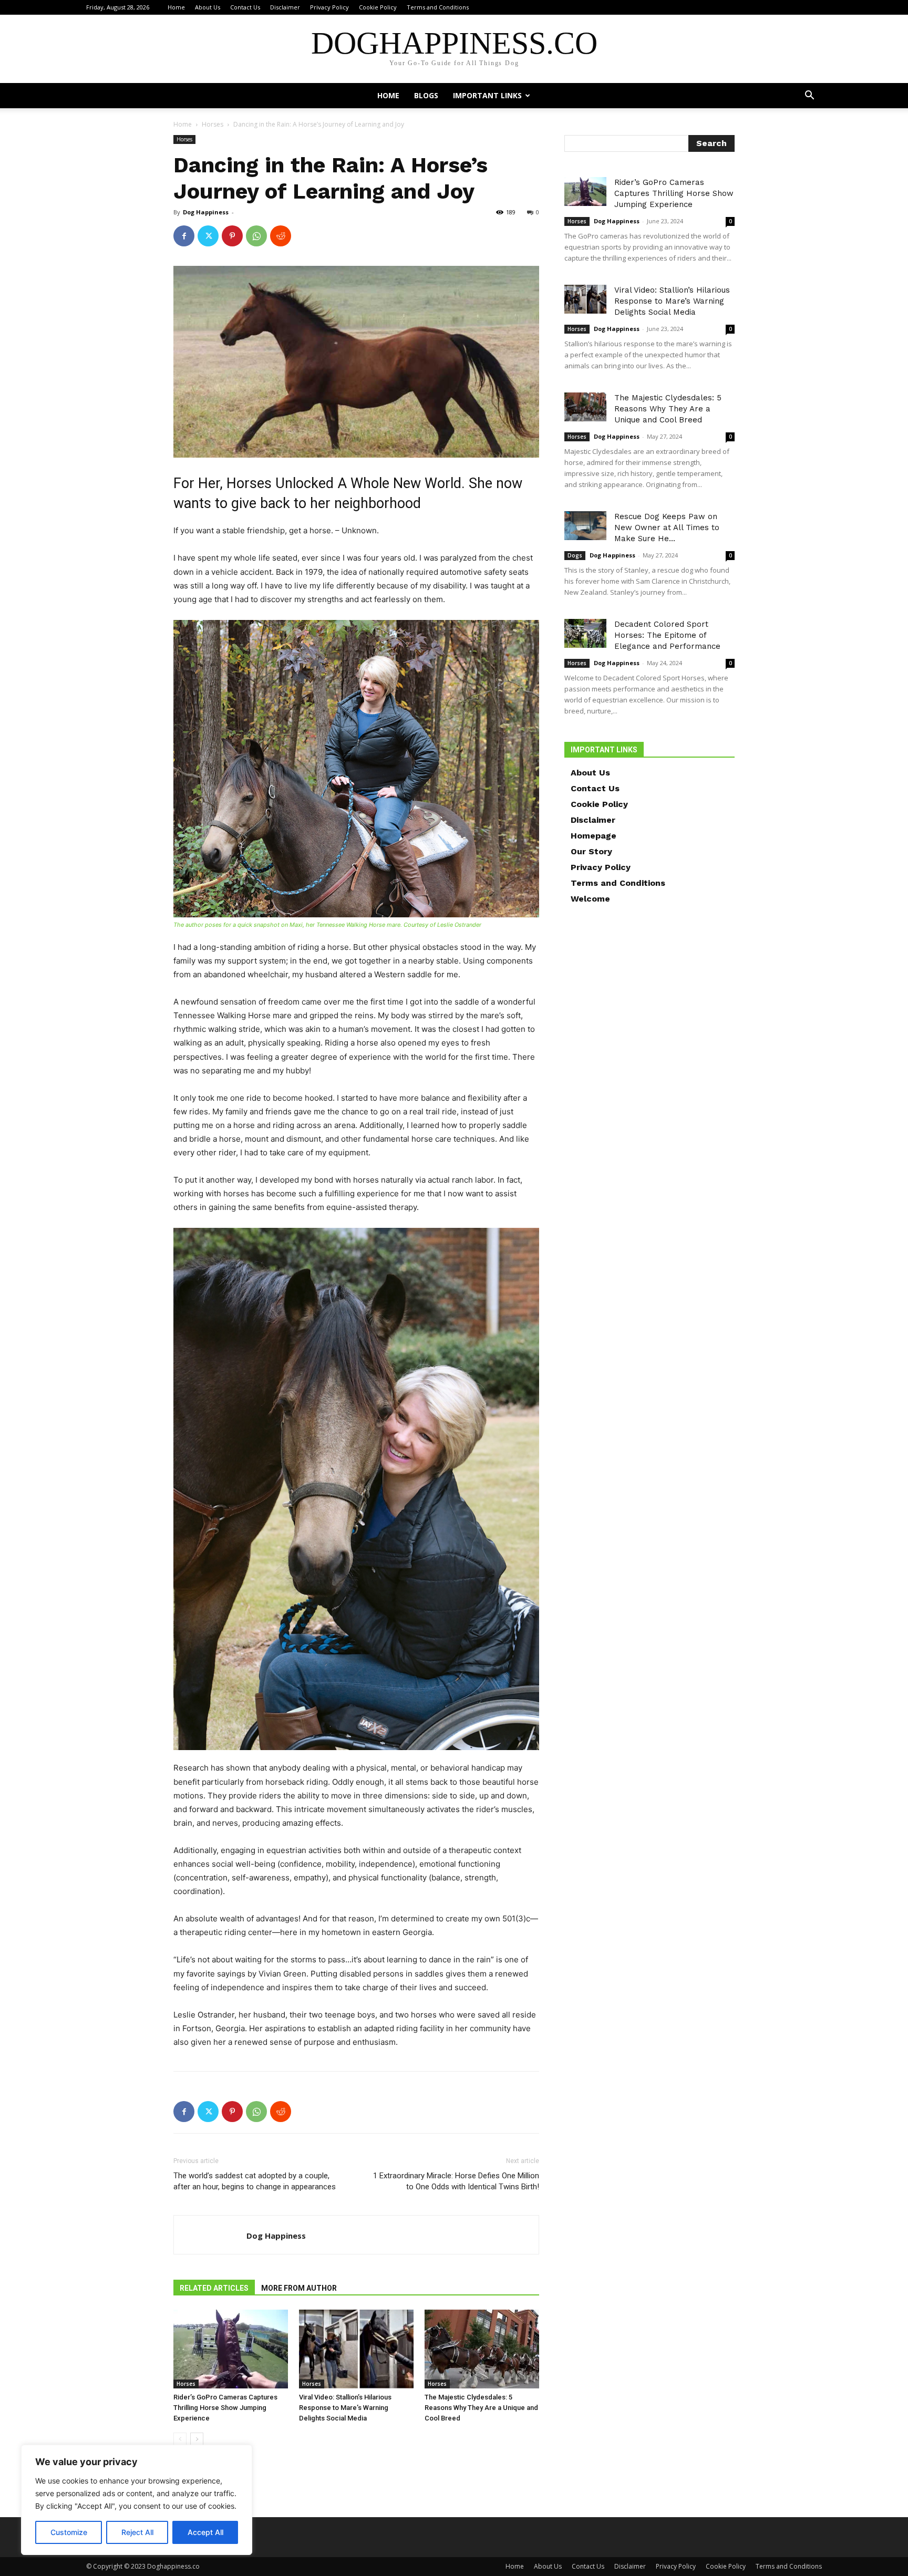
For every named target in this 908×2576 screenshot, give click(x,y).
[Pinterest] (232, 236)
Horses (213, 124)
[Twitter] (208, 236)
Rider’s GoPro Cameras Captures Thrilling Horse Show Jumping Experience (225, 2408)
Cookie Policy (378, 7)
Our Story (591, 851)
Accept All (205, 2532)
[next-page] (197, 2439)
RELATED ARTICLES (214, 2288)
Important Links (487, 95)
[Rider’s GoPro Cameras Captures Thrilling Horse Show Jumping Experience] (231, 2349)
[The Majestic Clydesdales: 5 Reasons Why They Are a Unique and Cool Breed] (482, 2349)
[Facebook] (184, 236)
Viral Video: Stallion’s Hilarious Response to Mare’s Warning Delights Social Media (345, 2408)
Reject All (137, 2532)
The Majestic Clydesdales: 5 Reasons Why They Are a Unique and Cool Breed (481, 2408)
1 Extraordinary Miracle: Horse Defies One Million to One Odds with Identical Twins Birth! (456, 2181)
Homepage (594, 836)
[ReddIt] (281, 236)
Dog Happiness (206, 212)
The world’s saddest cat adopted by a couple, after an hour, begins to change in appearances (255, 2181)
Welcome (590, 899)
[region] (137, 2500)
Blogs (426, 95)
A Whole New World (399, 483)
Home (176, 7)
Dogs (575, 555)
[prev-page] (180, 2439)
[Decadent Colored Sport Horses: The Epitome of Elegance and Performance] (585, 633)
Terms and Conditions (438, 7)
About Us (208, 7)
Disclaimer (285, 7)
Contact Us (245, 7)
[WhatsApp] (256, 236)
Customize (69, 2532)
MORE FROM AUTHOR (299, 2288)
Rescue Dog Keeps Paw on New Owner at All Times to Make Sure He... (667, 527)
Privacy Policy (329, 7)
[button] (809, 96)
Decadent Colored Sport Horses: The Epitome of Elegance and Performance (667, 635)
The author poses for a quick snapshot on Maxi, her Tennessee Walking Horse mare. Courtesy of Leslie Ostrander (327, 925)
